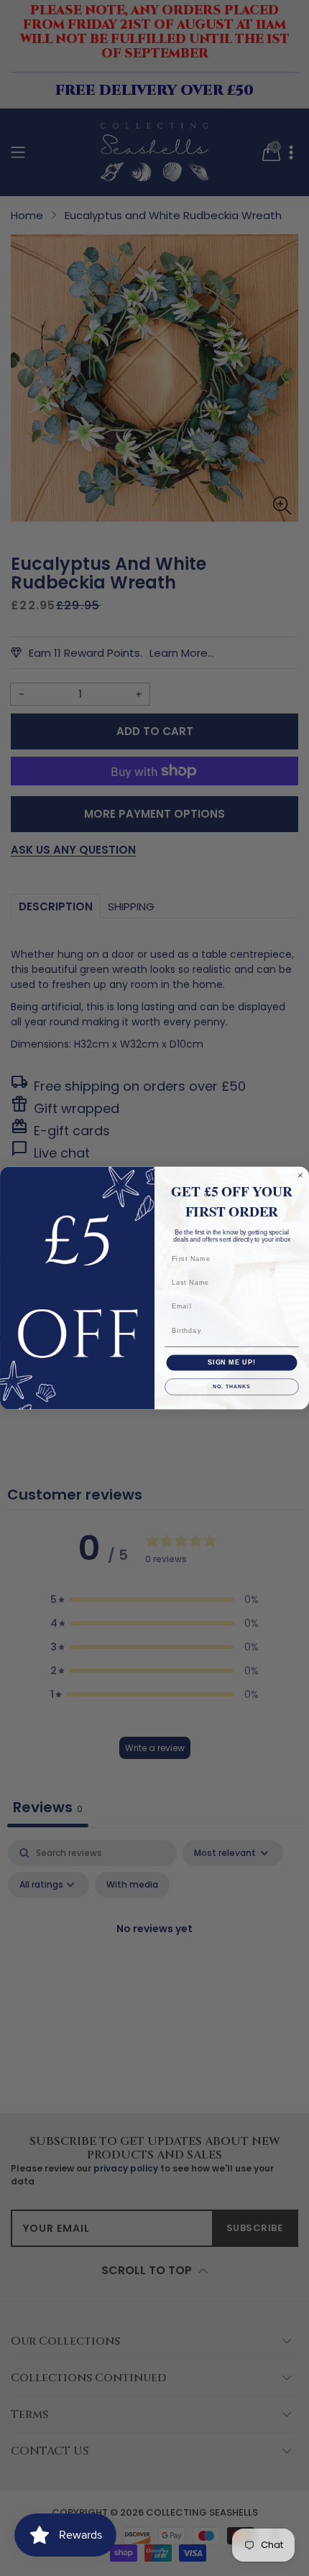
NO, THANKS (231, 1387)
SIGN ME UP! (232, 1362)
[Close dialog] (300, 1175)
